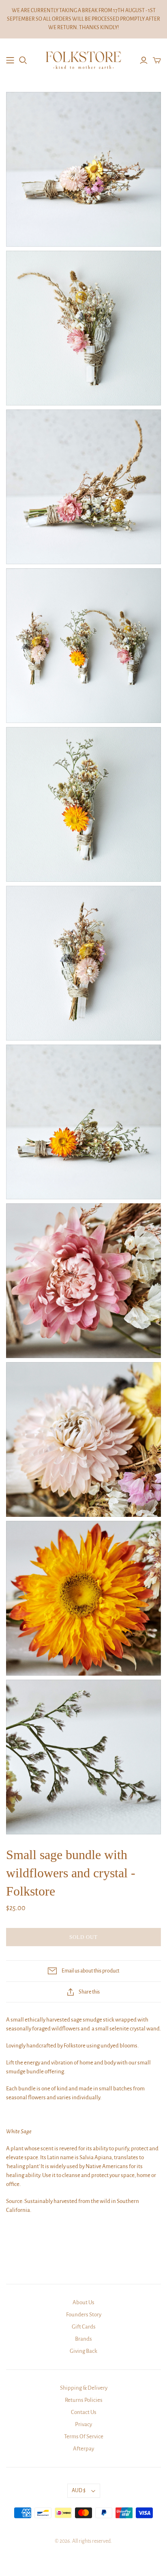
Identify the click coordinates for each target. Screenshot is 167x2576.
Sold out (83, 1937)
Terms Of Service (84, 2436)
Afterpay (83, 2449)
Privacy (83, 2424)
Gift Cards (84, 2327)
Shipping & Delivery (84, 2388)
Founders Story (84, 2315)
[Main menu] (10, 60)
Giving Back (83, 2351)
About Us (83, 2302)
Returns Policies (84, 2400)
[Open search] (23, 60)
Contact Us (84, 2412)
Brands (83, 2339)
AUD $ (79, 2491)
